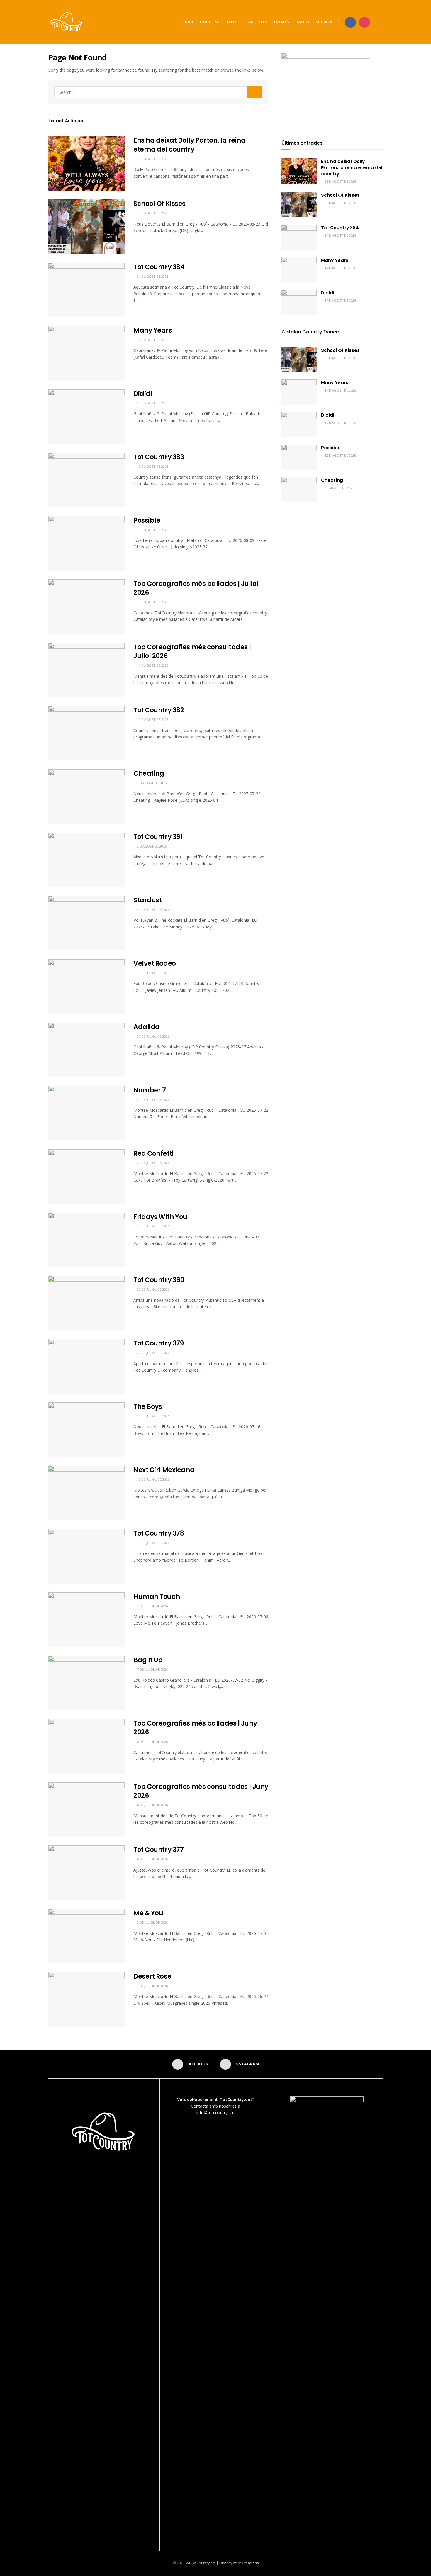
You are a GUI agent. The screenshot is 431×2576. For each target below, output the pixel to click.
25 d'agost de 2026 (152, 213)
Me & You (148, 1913)
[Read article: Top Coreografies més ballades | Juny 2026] (86, 1746)
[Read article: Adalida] (86, 1050)
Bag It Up (148, 1660)
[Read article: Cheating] (86, 796)
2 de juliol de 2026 (152, 1922)
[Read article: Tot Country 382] (86, 733)
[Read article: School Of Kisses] (86, 227)
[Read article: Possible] (86, 543)
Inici (188, 22)
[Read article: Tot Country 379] (86, 1366)
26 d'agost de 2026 (152, 159)
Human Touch (157, 1597)
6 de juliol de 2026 (152, 1742)
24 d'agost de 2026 (152, 276)
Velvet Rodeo (155, 964)
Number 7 (150, 1090)
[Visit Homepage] (67, 22)
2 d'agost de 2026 (151, 846)
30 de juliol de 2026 (153, 910)
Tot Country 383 (159, 457)
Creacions (250, 2563)
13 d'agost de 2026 (152, 530)
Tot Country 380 (159, 1280)
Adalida (147, 1027)
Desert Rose (152, 1976)
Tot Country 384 (159, 267)
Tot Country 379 (158, 1343)
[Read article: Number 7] (86, 1113)
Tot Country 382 (159, 710)
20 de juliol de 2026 (153, 1353)
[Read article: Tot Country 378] (86, 1556)
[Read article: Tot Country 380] (86, 1303)
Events (281, 22)
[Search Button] (380, 22)
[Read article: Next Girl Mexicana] (86, 1493)
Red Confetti (153, 1154)
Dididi (143, 394)
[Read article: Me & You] (86, 1936)
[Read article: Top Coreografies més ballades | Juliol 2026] (86, 607)
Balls (232, 22)
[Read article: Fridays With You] (86, 1240)
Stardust (147, 900)
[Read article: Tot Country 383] (86, 480)
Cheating (149, 773)
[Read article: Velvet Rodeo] (86, 987)
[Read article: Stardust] (86, 923)
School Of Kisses (159, 204)
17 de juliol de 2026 (153, 1416)
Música (324, 22)
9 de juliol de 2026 (152, 1606)
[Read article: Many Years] (86, 353)
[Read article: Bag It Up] (86, 1683)
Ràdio (302, 22)
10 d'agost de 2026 (152, 720)
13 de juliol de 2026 (153, 1543)
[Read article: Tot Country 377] (86, 1873)
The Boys (148, 1407)
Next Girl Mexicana (164, 1470)
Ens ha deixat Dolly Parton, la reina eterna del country (189, 145)
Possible (147, 520)
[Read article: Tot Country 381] (86, 860)
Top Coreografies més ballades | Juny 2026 (195, 1728)
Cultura (209, 22)
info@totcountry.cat (215, 2113)
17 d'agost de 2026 (152, 340)
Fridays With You (160, 1217)
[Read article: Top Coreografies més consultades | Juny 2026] (86, 1810)
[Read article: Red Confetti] (86, 1177)
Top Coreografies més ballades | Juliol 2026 (196, 588)
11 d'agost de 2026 (152, 602)
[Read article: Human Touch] (86, 1620)
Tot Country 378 (159, 1533)
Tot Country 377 (158, 1850)
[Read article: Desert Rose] (86, 1999)
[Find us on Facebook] (350, 22)
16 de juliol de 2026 (153, 1479)
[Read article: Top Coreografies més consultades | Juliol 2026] (86, 670)
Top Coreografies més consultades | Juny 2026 (201, 1791)
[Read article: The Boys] (86, 1430)
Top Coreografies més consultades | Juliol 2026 (192, 652)
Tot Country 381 (158, 837)
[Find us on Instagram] (364, 22)
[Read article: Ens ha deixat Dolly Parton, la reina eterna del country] (86, 163)
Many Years (153, 330)
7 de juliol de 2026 (152, 1669)
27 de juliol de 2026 (153, 1226)
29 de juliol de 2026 (153, 1163)
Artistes (258, 22)
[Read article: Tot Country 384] (86, 290)
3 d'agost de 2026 (151, 783)
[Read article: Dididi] (86, 417)
